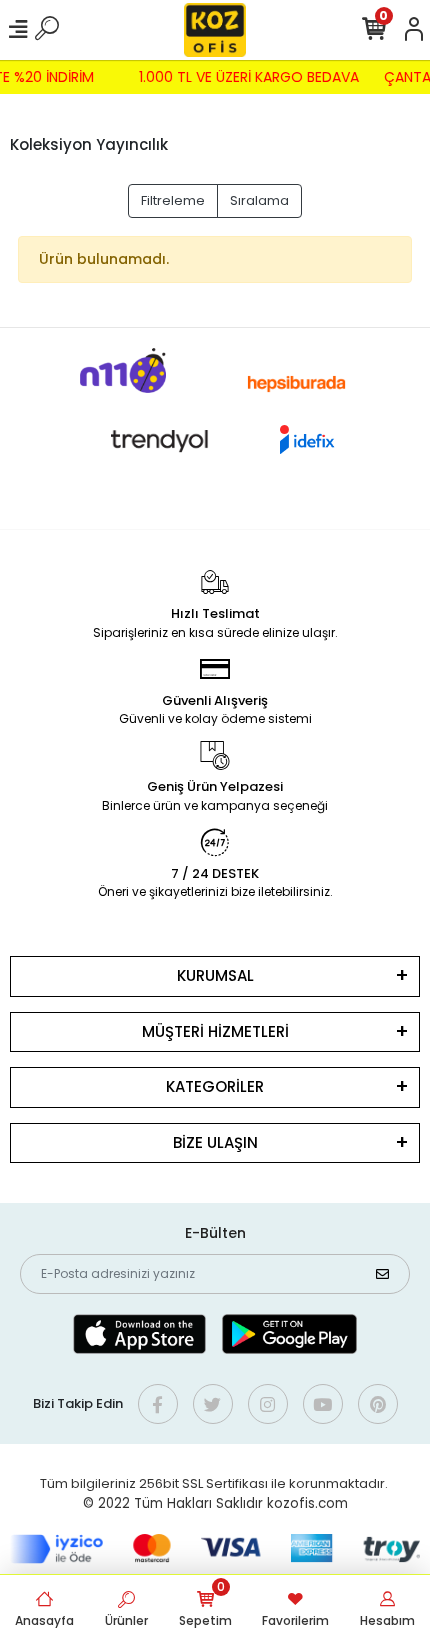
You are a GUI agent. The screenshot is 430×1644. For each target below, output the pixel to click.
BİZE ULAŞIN (215, 1142)
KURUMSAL (215, 975)
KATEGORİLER (215, 1086)
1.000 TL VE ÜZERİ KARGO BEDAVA (251, 77)
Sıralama (259, 200)
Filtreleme (173, 200)
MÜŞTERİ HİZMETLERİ (215, 1031)
